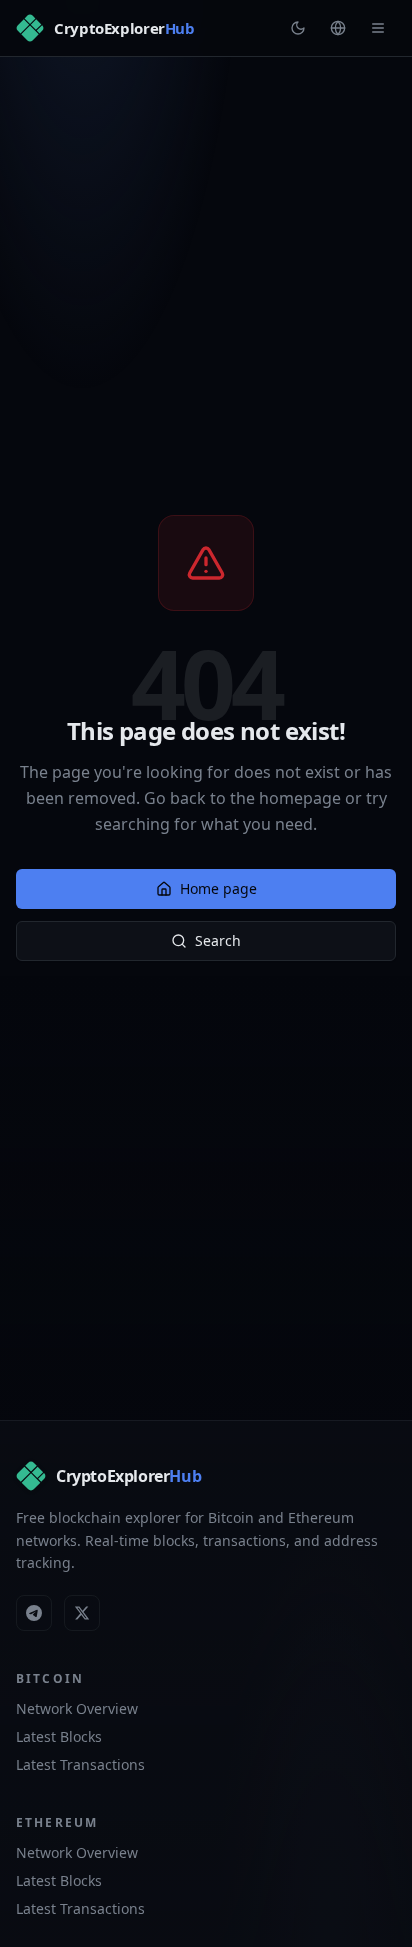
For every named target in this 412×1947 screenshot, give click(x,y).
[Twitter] (82, 1613)
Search (218, 940)
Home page (218, 888)
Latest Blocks (59, 1736)
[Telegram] (34, 1613)
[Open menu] (378, 28)
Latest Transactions (80, 1764)
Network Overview (77, 1708)
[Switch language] (338, 28)
